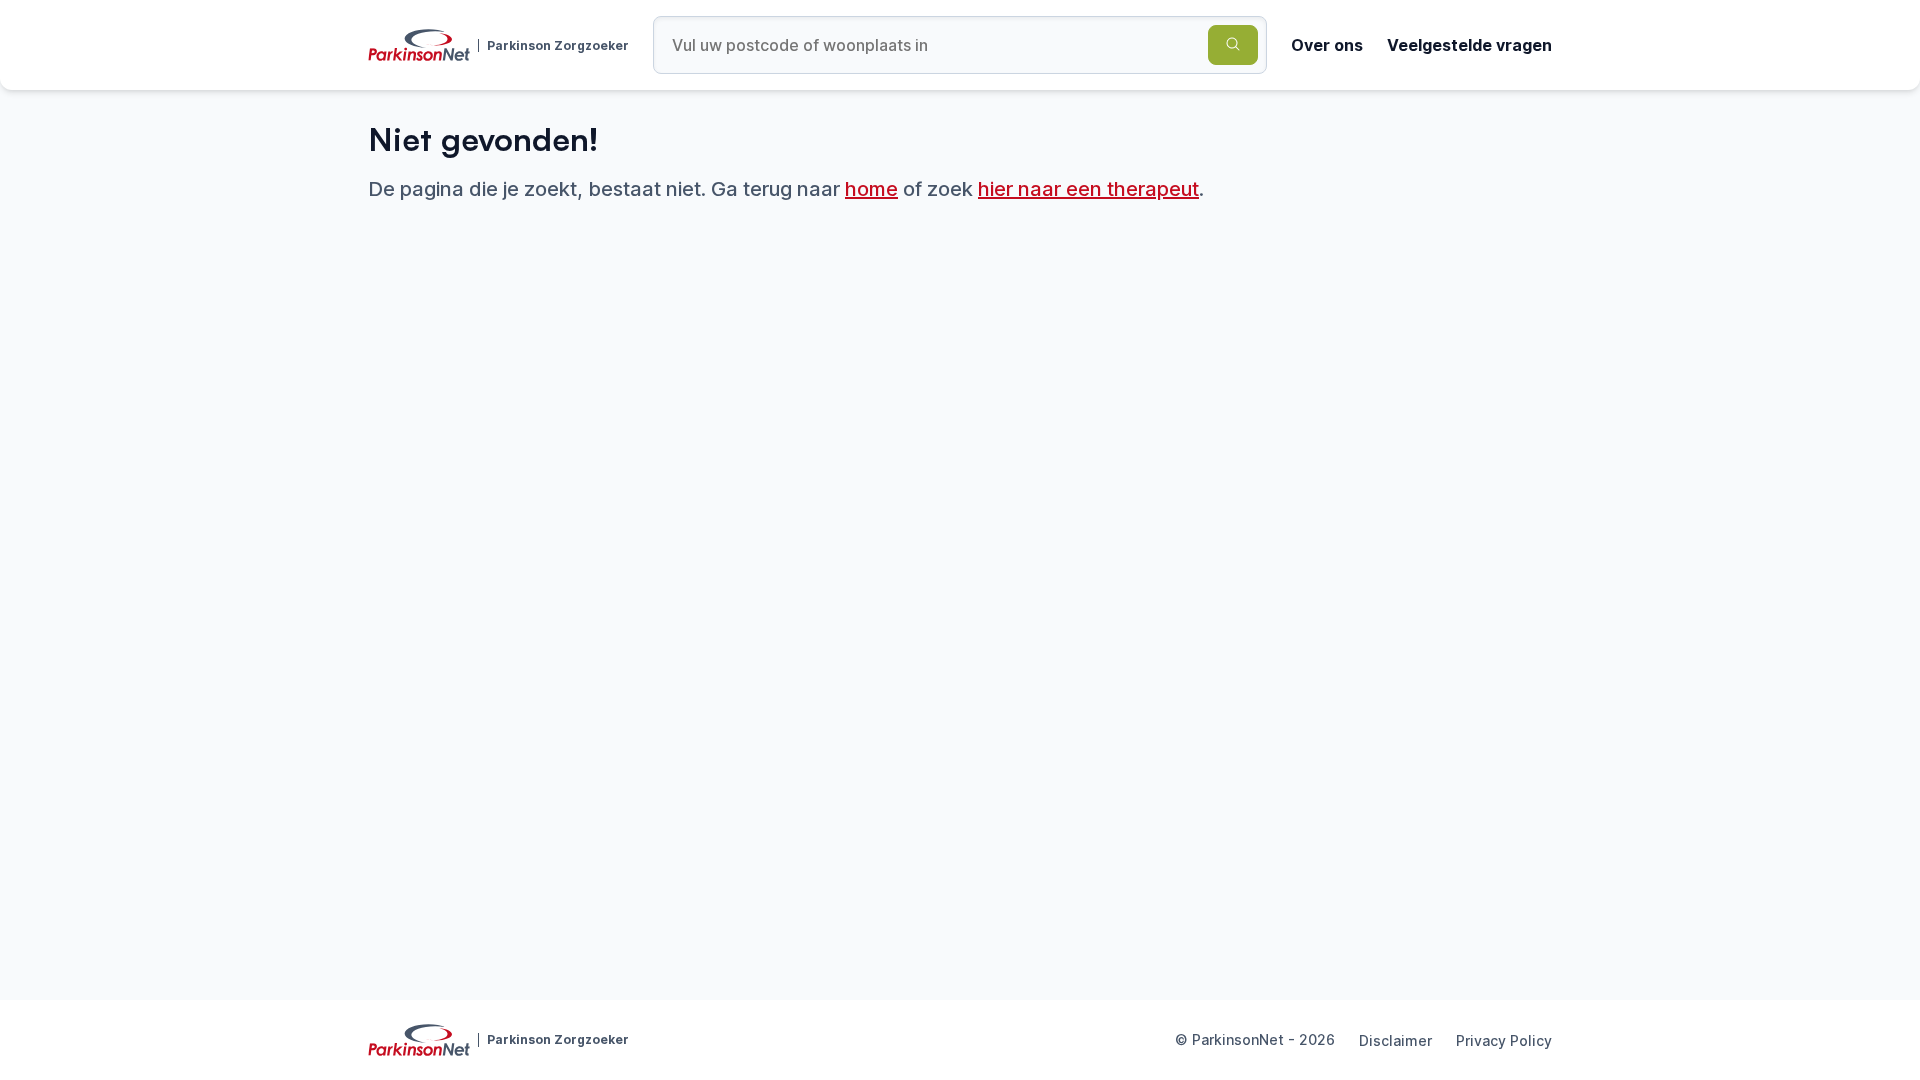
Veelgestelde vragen (1469, 45)
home (871, 189)
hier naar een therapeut (1088, 189)
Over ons (1327, 45)
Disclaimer (1395, 1040)
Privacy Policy (1504, 1040)
